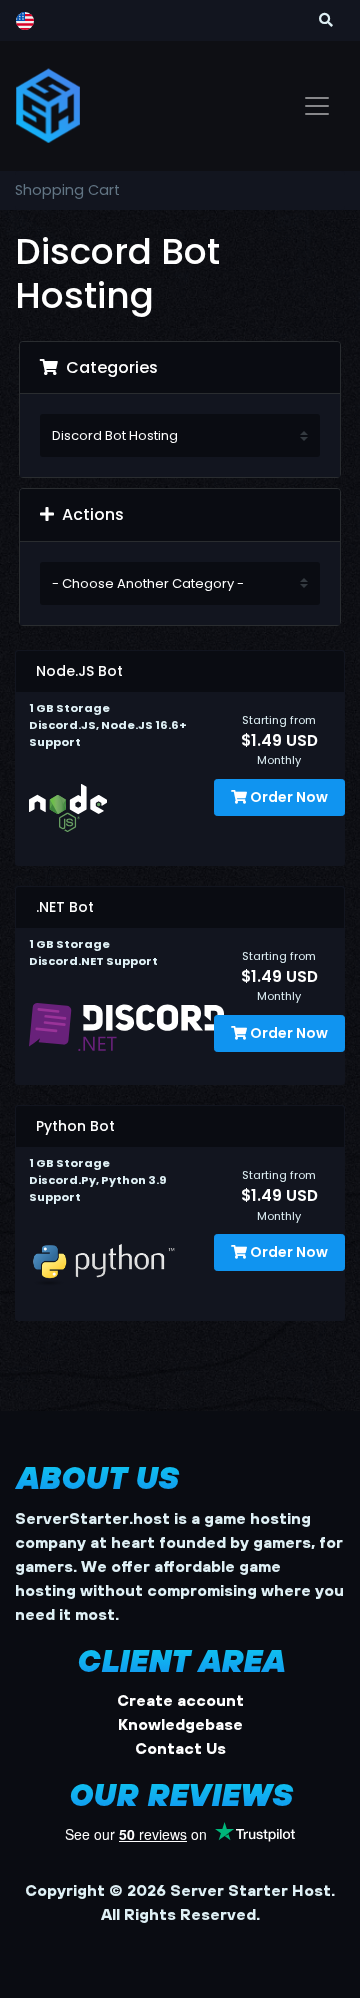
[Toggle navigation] (317, 106)
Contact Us (180, 1748)
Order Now (287, 797)
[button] (326, 20)
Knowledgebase (180, 1724)
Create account (180, 1700)
